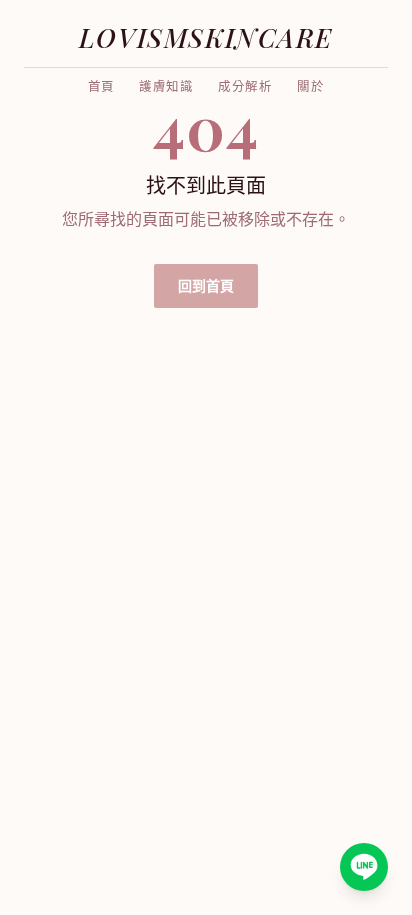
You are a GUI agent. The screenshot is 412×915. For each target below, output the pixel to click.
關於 (311, 87)
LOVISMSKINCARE (206, 37)
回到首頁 (206, 285)
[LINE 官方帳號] (364, 867)
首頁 (102, 87)
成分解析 (245, 87)
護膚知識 (166, 87)
